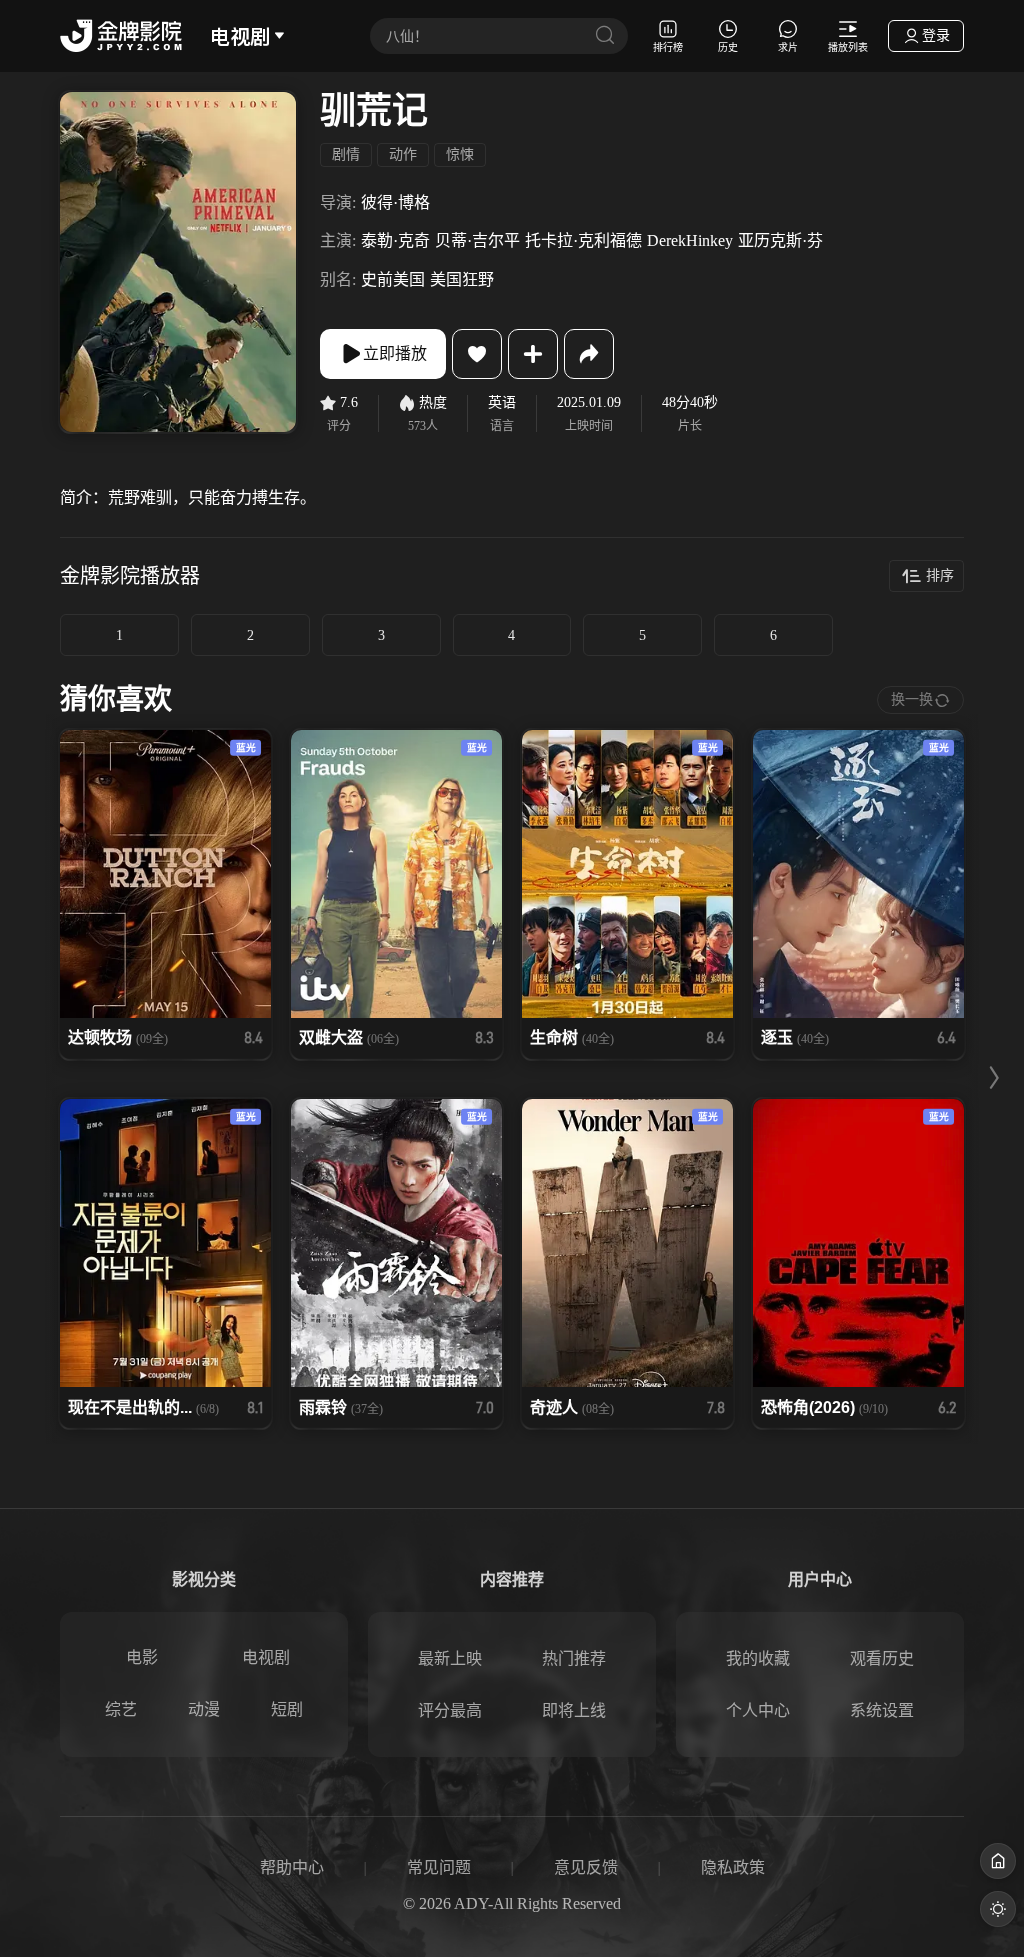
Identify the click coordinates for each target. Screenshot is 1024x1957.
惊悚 (460, 154)
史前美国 (393, 279)
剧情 (346, 154)
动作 (403, 154)
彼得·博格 (395, 202)
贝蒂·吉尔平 (477, 240)
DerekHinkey (690, 240)
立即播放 (395, 353)
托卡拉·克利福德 (583, 240)
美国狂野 (462, 279)
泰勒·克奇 (395, 240)
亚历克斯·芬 (780, 240)
